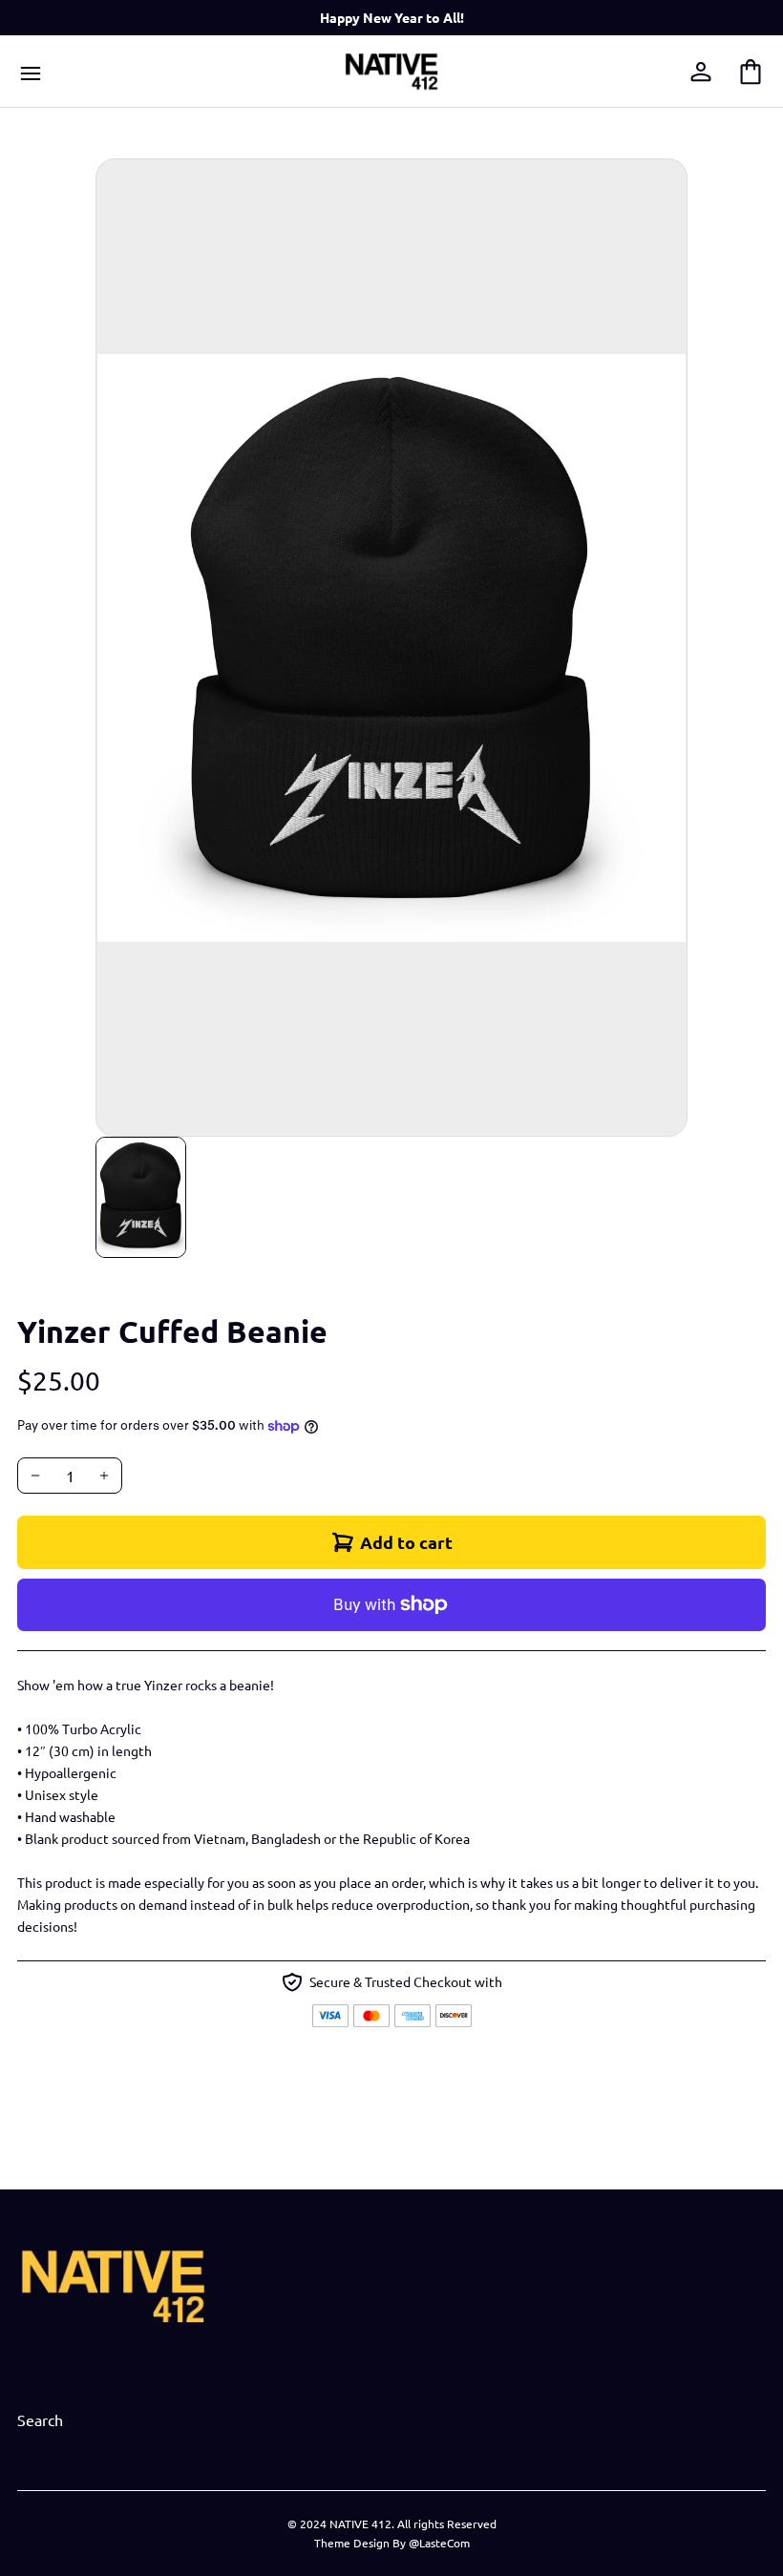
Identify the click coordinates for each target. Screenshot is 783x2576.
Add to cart (406, 1542)
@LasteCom (439, 2543)
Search (40, 2419)
